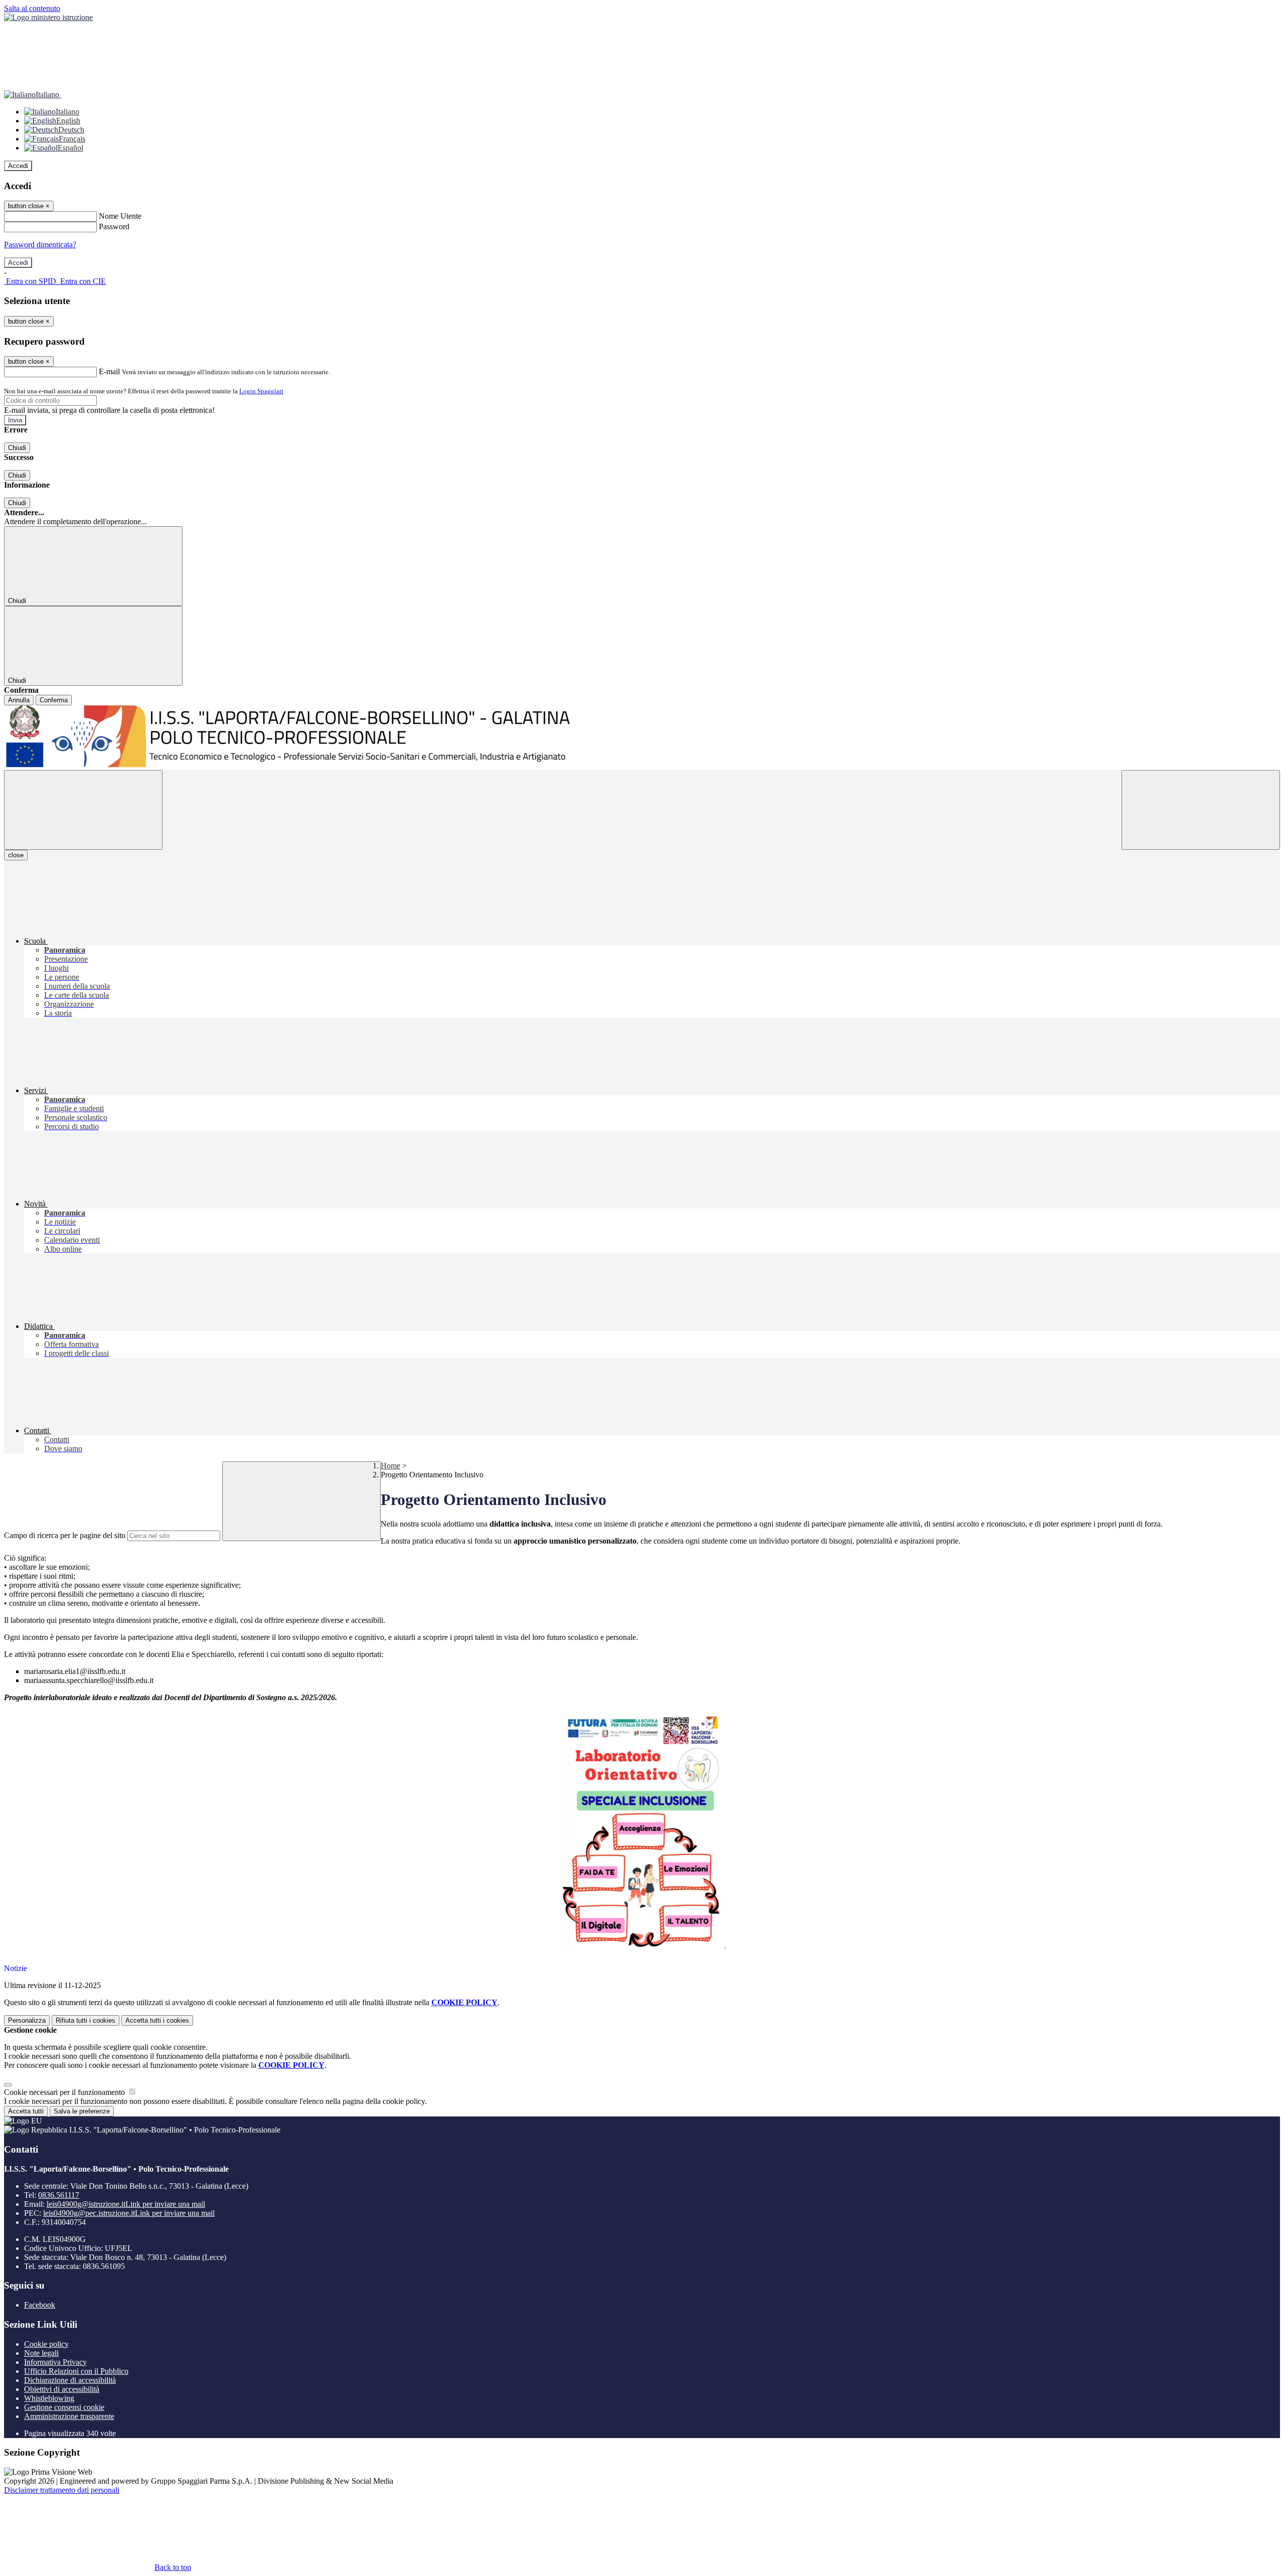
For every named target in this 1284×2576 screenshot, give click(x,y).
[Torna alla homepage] (642, 738)
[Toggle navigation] (83, 810)
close (16, 855)
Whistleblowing (49, 2398)
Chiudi (17, 448)
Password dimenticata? (40, 245)
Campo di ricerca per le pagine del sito (65, 1535)
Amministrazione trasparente (69, 2416)
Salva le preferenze (82, 2111)
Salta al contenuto (32, 8)
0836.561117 (59, 2195)
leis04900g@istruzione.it (126, 2204)
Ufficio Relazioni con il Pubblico (76, 2371)
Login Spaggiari (261, 391)
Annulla (19, 700)
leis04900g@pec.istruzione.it (129, 2213)
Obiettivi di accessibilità (62, 2389)
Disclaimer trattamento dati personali (62, 2490)
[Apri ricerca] (1201, 810)
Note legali (41, 2353)
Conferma (54, 700)
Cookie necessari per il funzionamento (65, 2092)
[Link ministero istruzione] (48, 17)
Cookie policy (46, 2344)
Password (114, 226)
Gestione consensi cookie (64, 2407)
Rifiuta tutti (86, 2020)
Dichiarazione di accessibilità (70, 2380)
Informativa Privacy (55, 2362)
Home (390, 1466)
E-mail (109, 371)
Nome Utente (120, 216)
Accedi (18, 166)
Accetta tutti (157, 2020)
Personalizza (27, 2020)
